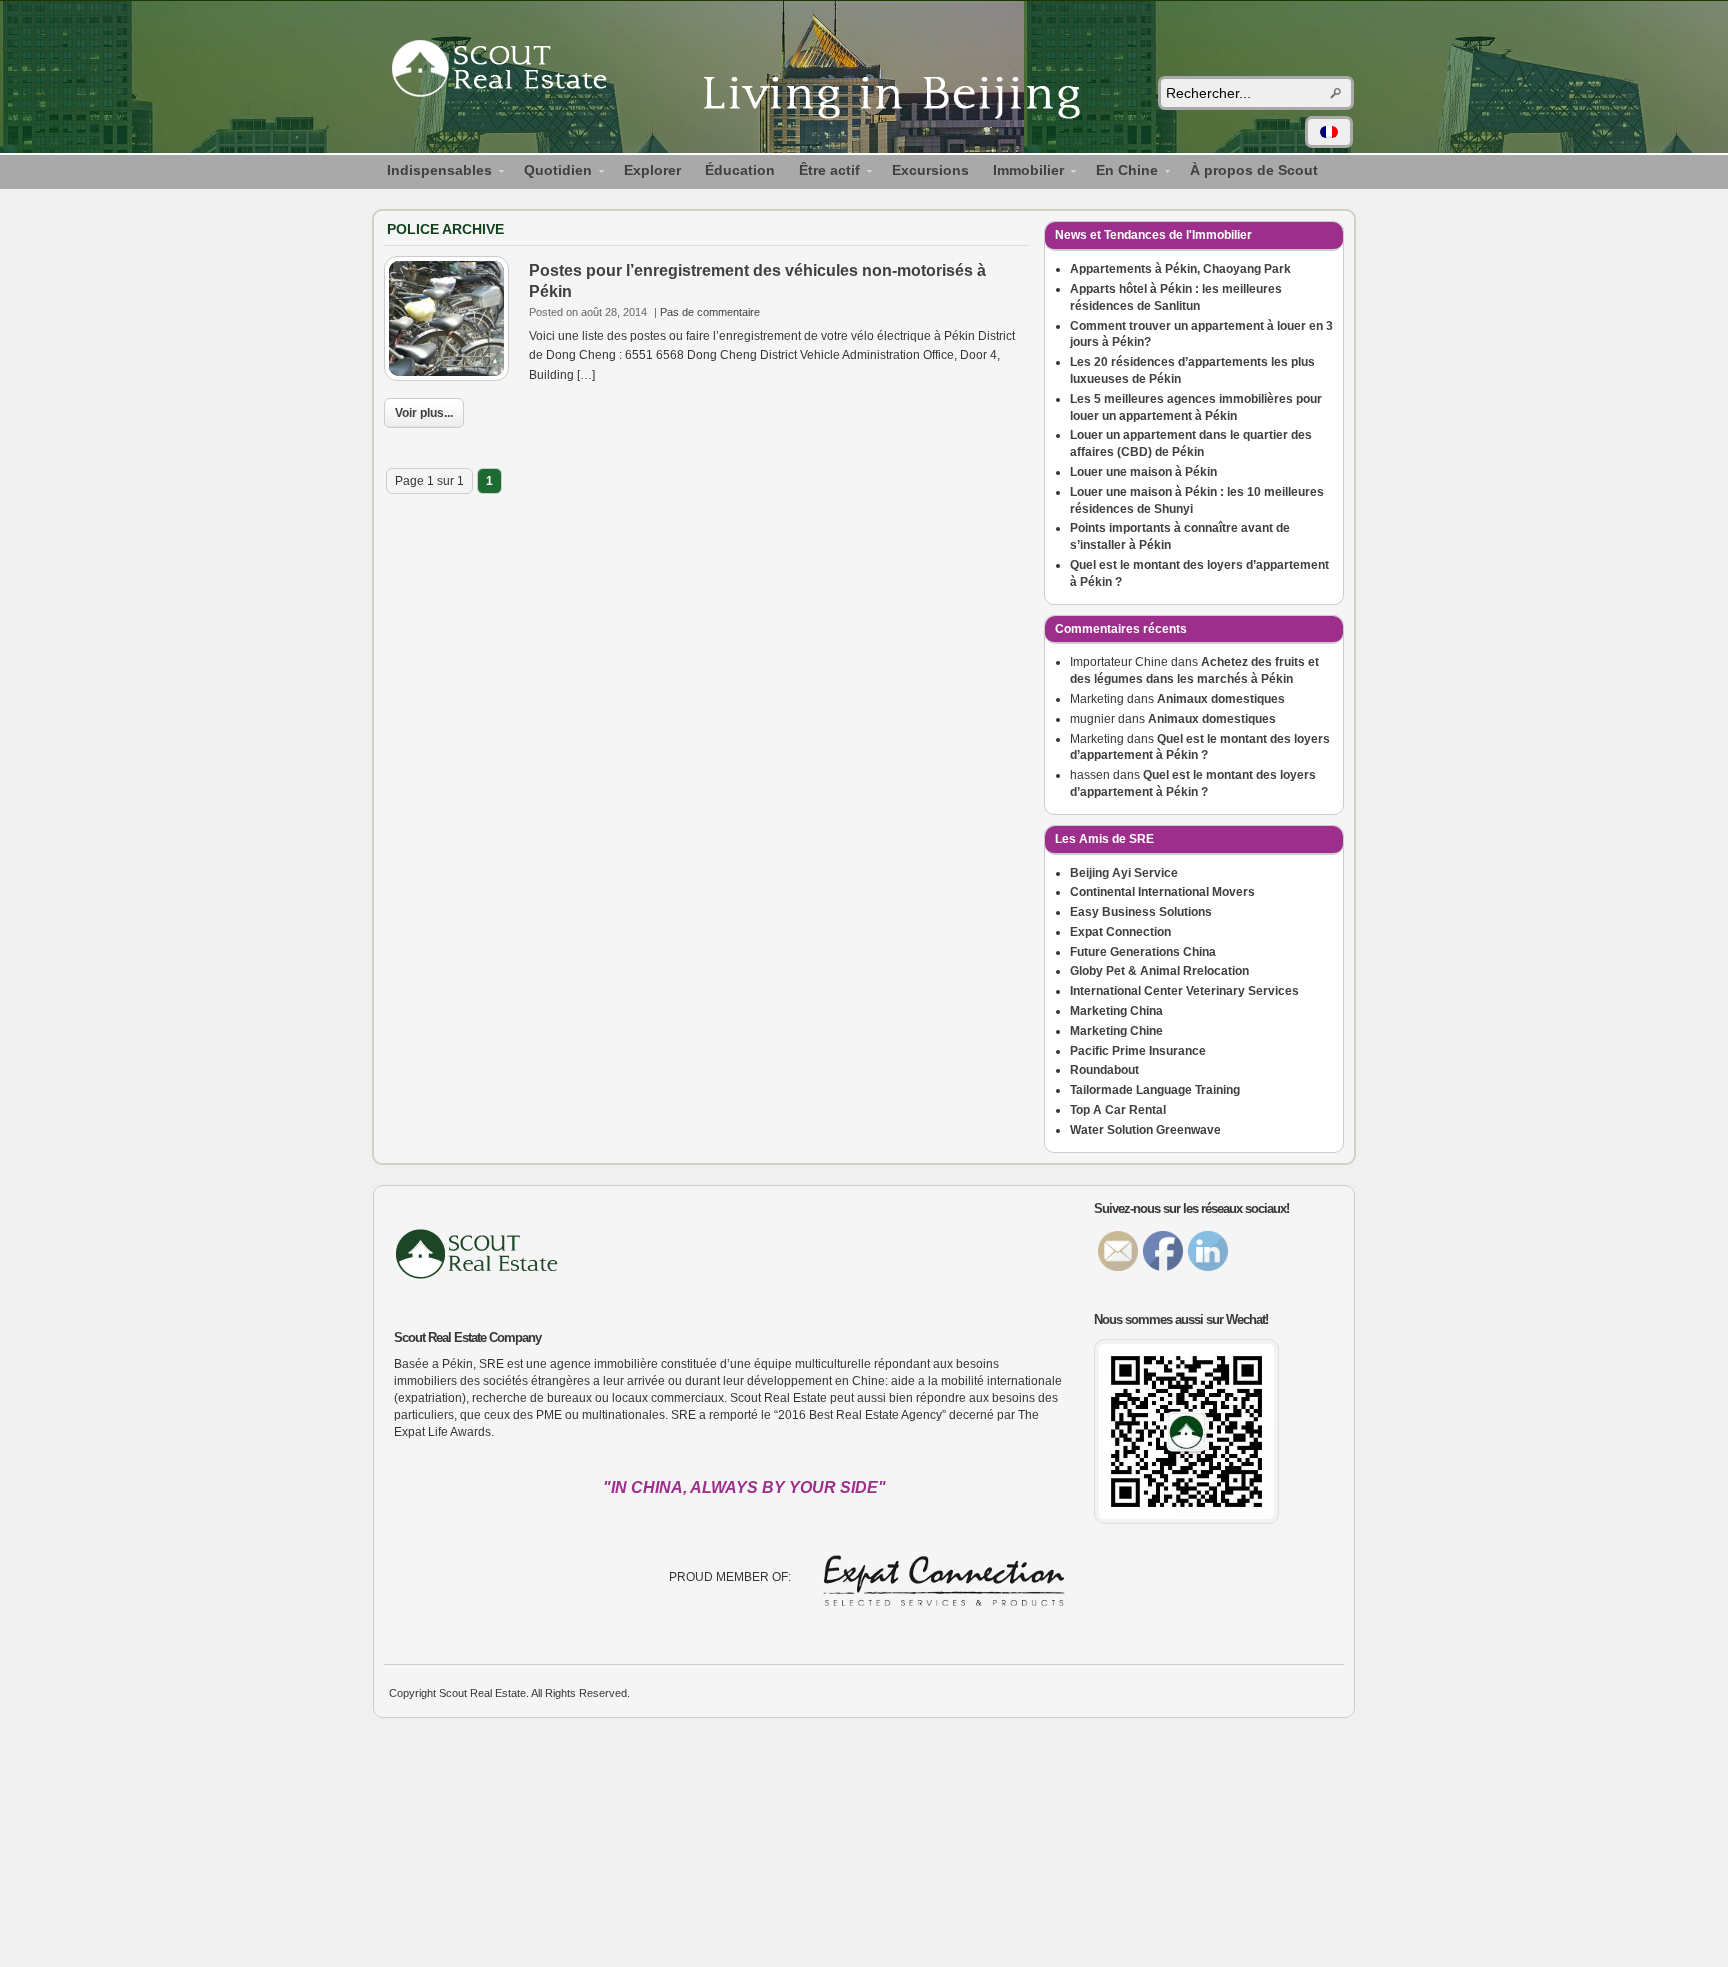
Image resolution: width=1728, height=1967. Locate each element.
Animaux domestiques (1221, 699)
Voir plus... (424, 413)
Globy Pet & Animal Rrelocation (1159, 971)
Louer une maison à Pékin (1143, 472)
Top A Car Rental (1118, 1110)
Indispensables (433, 173)
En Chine (1121, 173)
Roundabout (1104, 1070)
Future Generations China (1143, 952)
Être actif (823, 173)
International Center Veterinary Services (1184, 991)
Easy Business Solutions (1141, 912)
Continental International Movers (1162, 892)
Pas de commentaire (710, 312)
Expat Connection (1120, 932)
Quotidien (552, 173)
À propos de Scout (1254, 170)
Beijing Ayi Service (1124, 873)
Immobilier (1022, 173)
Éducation (740, 170)
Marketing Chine (1116, 1031)
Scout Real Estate (509, 72)
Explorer (652, 170)
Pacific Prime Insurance (1138, 1051)
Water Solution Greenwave (1145, 1130)
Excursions (930, 170)
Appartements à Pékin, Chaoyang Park (1180, 269)
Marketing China (1116, 1011)
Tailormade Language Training (1155, 1090)
